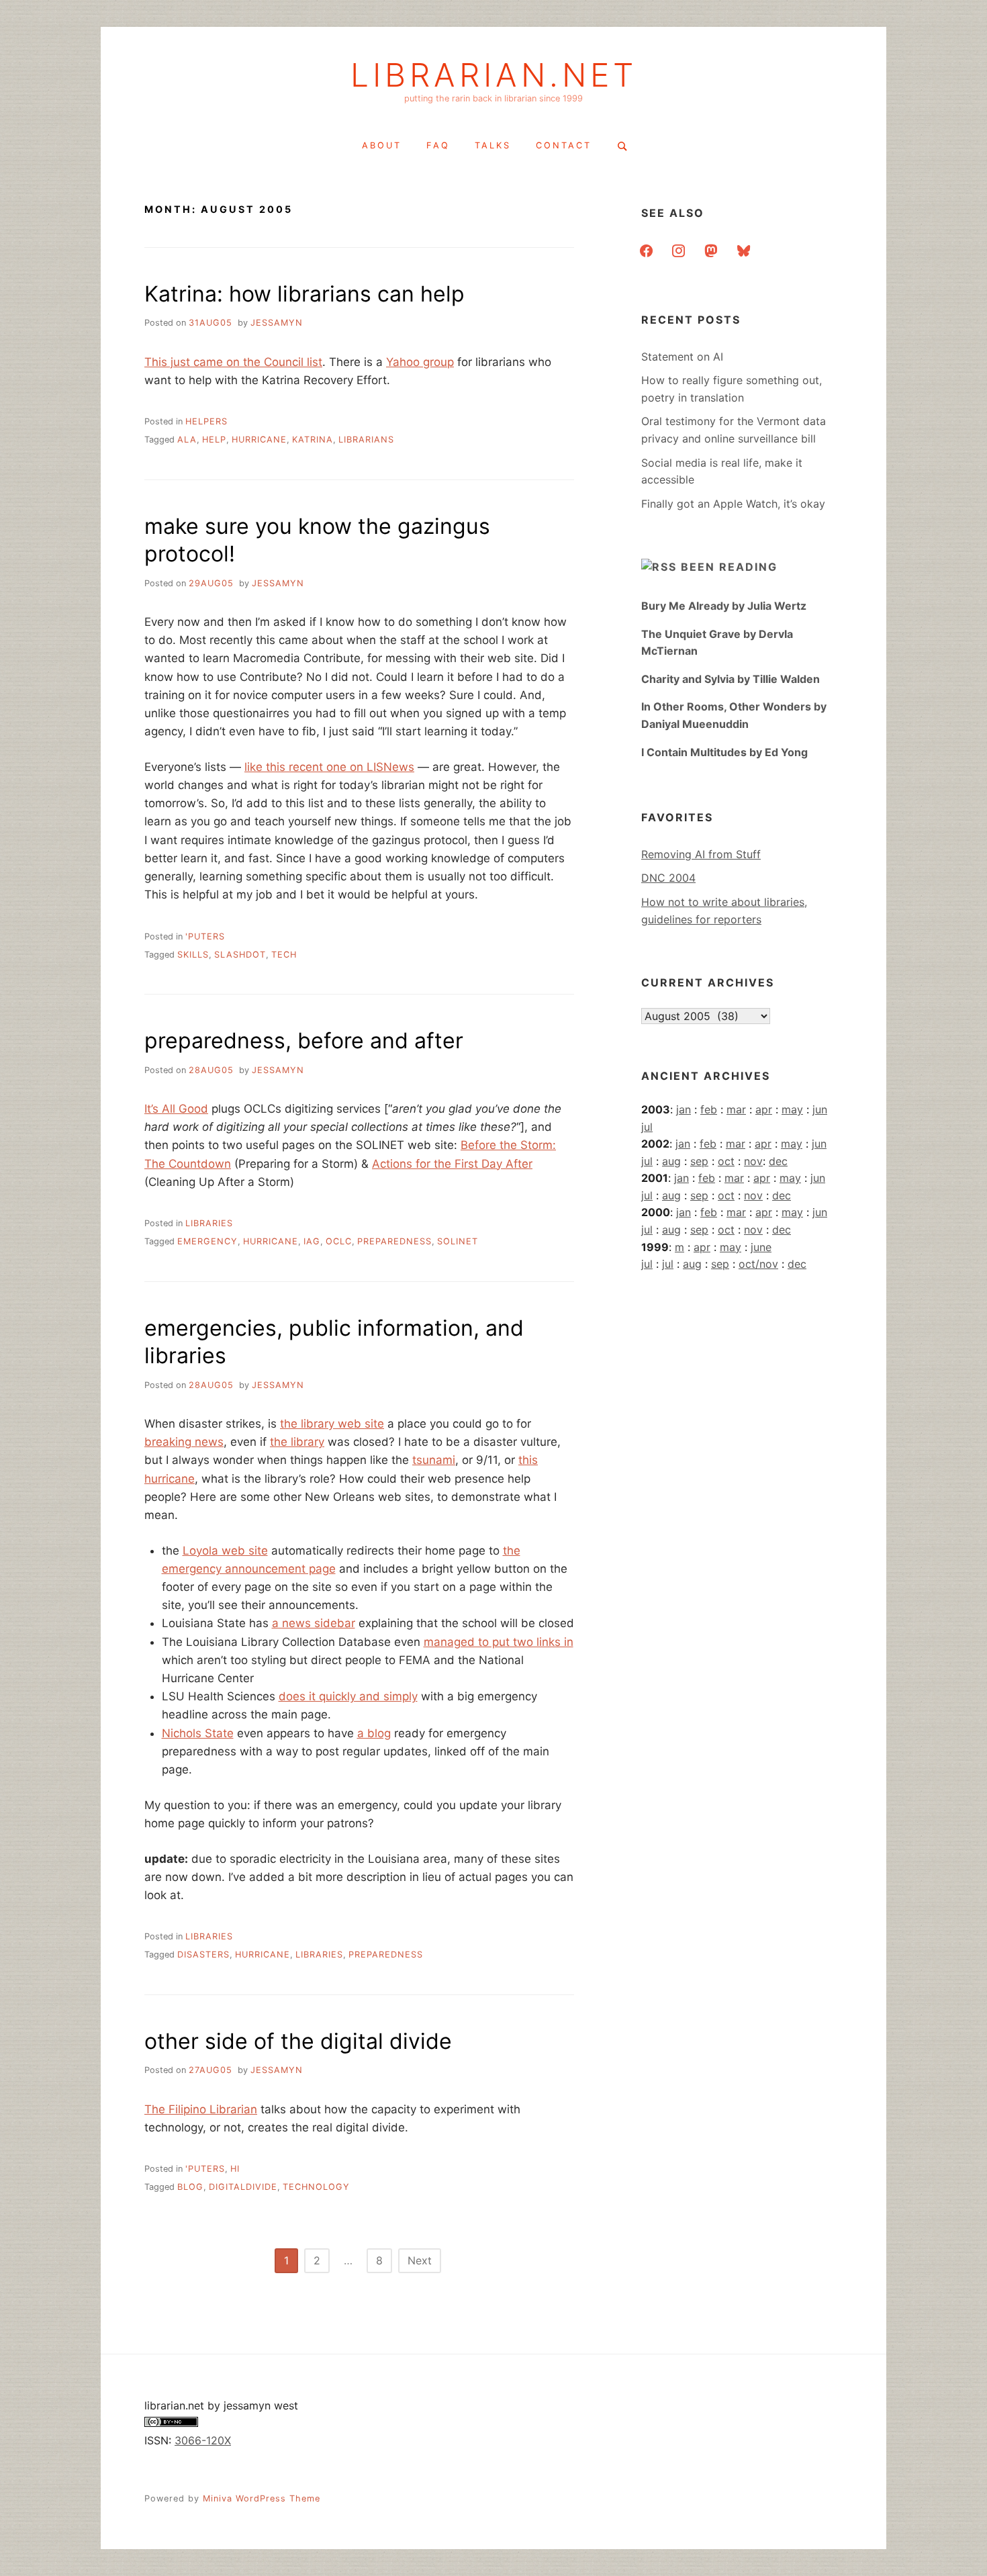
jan (684, 1109)
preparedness (394, 1241)
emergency (207, 1241)
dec (778, 1161)
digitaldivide (243, 2187)
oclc (339, 1241)
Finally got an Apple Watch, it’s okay (733, 504)
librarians (366, 440)
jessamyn (277, 323)
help (214, 440)
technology (316, 2187)
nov (753, 1161)
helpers (206, 421)
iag (312, 1241)
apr (764, 1109)
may (792, 1109)
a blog (374, 1733)
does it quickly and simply (348, 1696)
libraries (209, 1223)
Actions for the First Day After (452, 1164)
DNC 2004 (668, 878)
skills (193, 955)
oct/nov (758, 1264)
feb (709, 1109)
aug (671, 1161)
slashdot (240, 955)
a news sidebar (314, 1623)
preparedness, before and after (304, 1041)
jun (820, 1109)
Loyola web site (225, 1551)
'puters (205, 936)
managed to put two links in (499, 1642)
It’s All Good (176, 1109)
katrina (313, 440)
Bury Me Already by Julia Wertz (724, 606)
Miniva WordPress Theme (262, 2498)
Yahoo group (420, 362)
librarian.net (494, 75)
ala (187, 440)
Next (420, 2260)
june (761, 1247)
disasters (203, 1954)
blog (190, 2187)
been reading (729, 567)
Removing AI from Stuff (701, 854)
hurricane (259, 440)
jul (647, 1127)
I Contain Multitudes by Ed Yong (724, 752)
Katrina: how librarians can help (304, 294)
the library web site (332, 1424)
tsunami (434, 1460)
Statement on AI (682, 357)
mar (736, 1109)
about (382, 145)
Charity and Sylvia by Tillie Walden (731, 679)
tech (284, 955)
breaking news (184, 1442)
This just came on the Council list (233, 362)
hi (235, 2169)
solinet (458, 1241)
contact (564, 145)
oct (726, 1161)
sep (699, 1161)
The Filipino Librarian (201, 2109)
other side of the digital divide (298, 2041)
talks (493, 145)
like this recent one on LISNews (329, 767)
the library (297, 1442)
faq (438, 145)
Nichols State (198, 1733)
